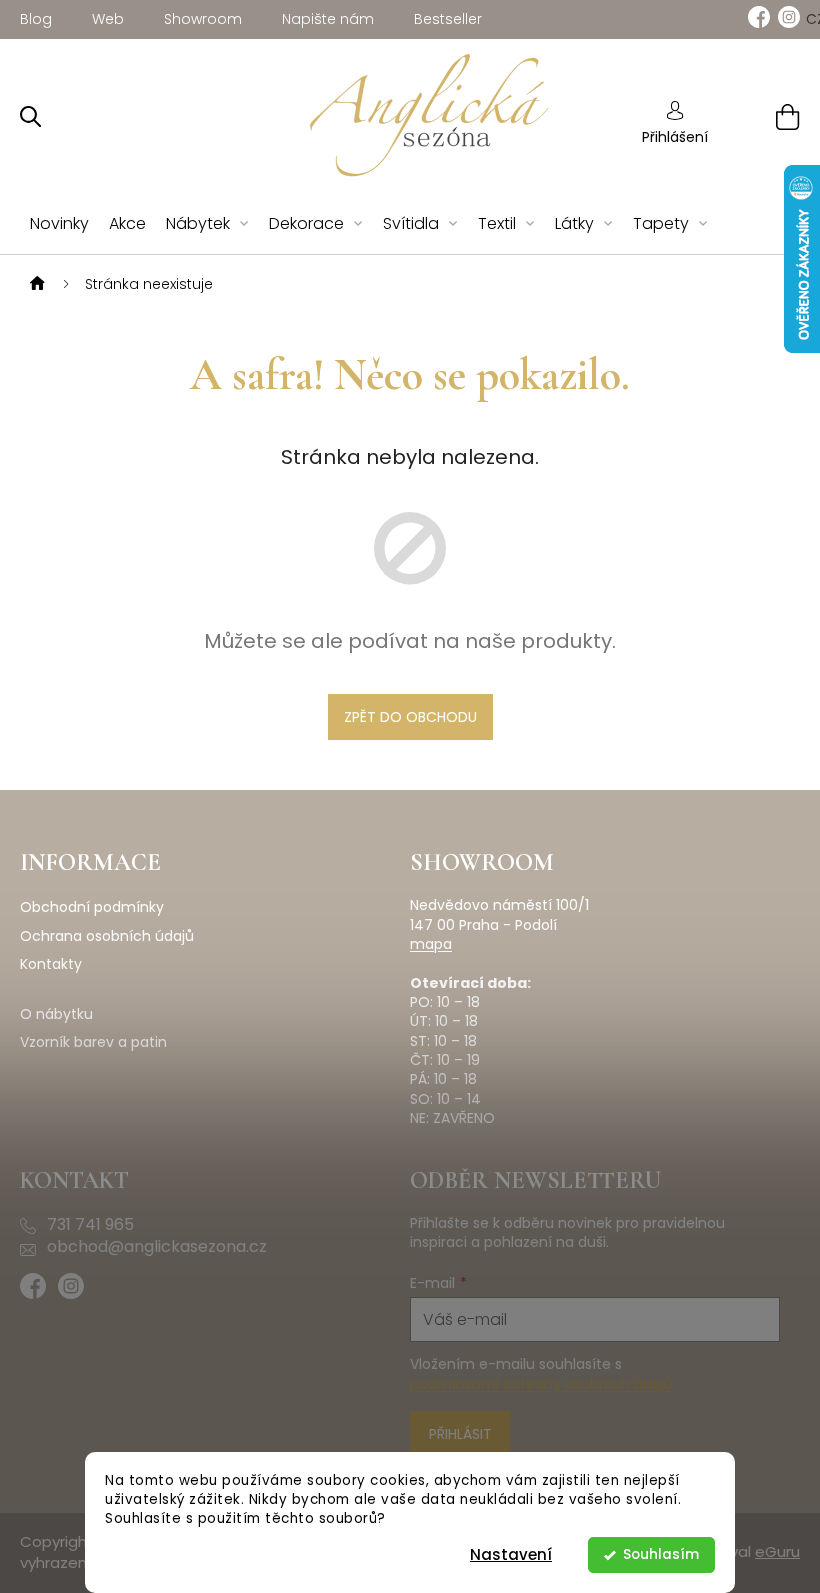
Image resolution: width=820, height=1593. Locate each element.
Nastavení (511, 1554)
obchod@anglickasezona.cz (157, 1247)
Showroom (203, 19)
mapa (431, 944)
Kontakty (51, 964)
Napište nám (328, 19)
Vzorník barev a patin (93, 1042)
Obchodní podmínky (92, 907)
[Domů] (35, 284)
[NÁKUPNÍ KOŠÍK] (762, 116)
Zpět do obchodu (410, 717)
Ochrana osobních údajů (107, 936)
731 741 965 (90, 1225)
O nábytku (56, 1014)
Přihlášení (675, 137)
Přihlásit (460, 1434)
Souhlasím (661, 1554)
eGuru (777, 1551)
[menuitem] (59, 224)
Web (108, 19)
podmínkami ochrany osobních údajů (541, 1384)
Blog (36, 19)
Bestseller (448, 19)
